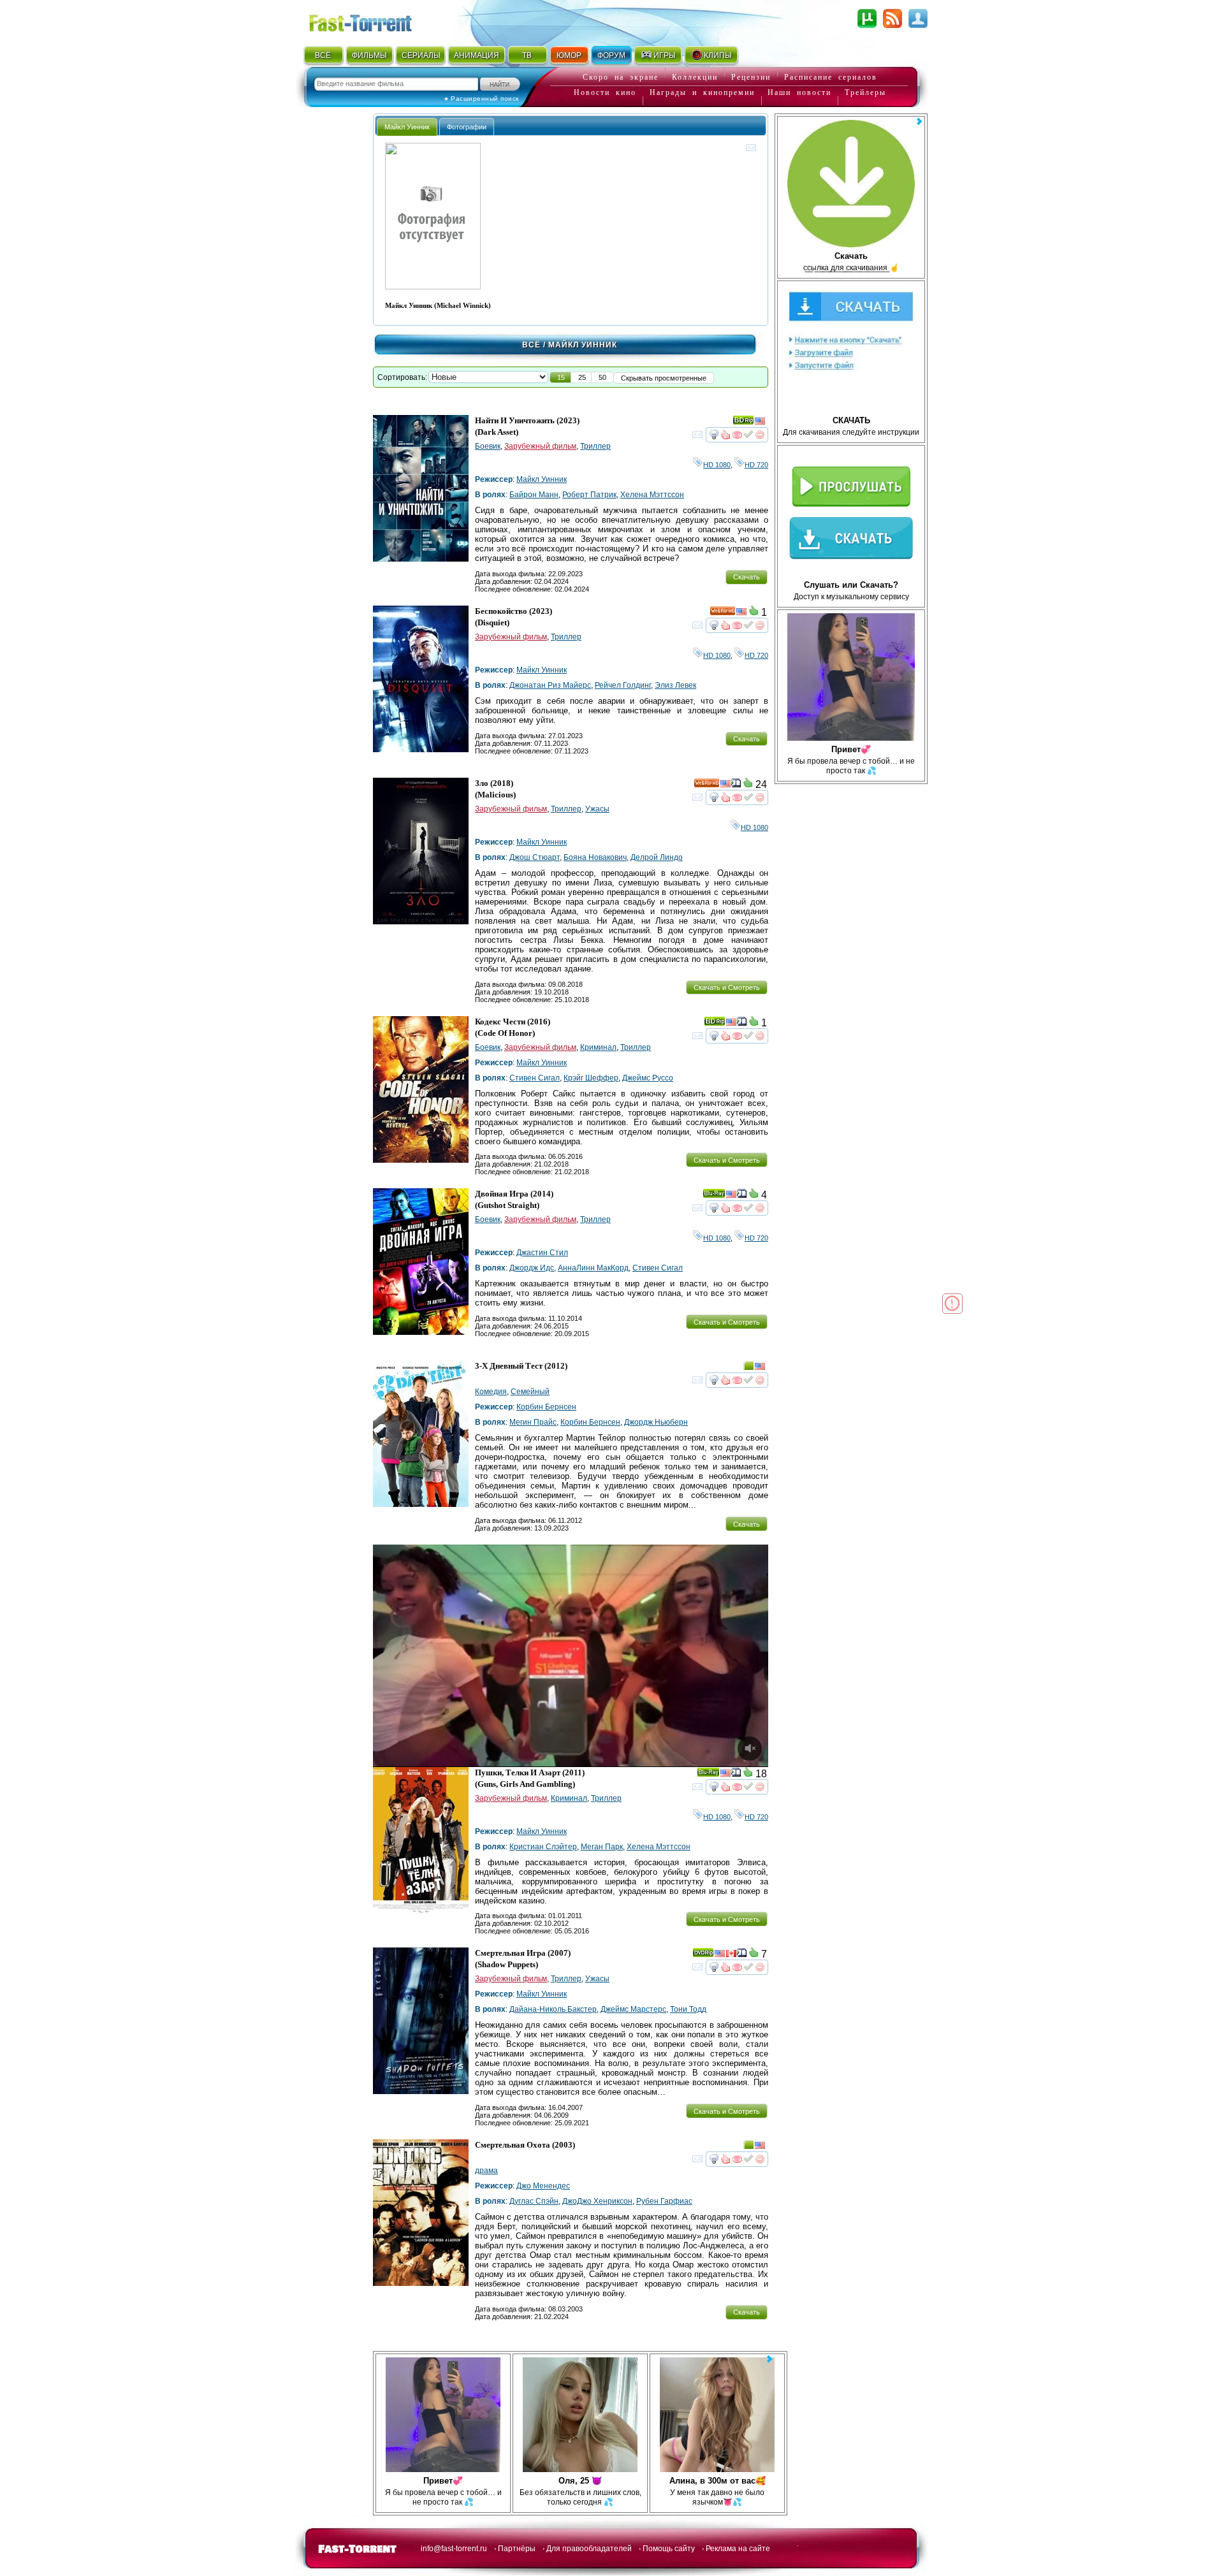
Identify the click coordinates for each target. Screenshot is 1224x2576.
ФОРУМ (611, 55)
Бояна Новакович (595, 857)
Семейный (530, 1392)
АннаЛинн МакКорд (593, 1268)
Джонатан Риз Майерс (550, 685)
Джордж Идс (532, 1268)
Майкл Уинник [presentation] (407, 127)
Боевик (488, 446)
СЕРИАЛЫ (421, 55)
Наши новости (799, 92)
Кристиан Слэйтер (543, 1847)
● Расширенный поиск (482, 98)
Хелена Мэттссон (652, 495)
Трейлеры (865, 92)
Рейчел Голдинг (623, 685)
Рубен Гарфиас (664, 2201)
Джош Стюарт (535, 857)
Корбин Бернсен (546, 1407)
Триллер (595, 446)
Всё (531, 345)
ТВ (527, 55)
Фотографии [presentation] (467, 127)
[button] (561, 377)
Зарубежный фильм (540, 446)
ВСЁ (323, 55)
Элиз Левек (675, 685)
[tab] (407, 127)
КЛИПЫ (718, 55)
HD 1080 (717, 465)
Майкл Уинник (542, 479)
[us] (760, 423)
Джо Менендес (543, 2186)
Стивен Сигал (535, 1078)
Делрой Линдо (657, 857)
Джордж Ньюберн (656, 1422)
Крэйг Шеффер (591, 1078)
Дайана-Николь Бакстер (553, 2009)
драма (486, 2171)
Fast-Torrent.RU (373, 21)
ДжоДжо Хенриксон (597, 2201)
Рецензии (751, 77)
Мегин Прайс (533, 1422)
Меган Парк (602, 1847)
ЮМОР (569, 55)
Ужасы (597, 809)
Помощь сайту (669, 2549)
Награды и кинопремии (702, 92)
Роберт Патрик (589, 495)
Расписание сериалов (831, 77)
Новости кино (605, 92)
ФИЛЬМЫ (369, 55)
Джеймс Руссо (648, 1078)
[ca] (731, 1955)
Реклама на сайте (738, 2549)
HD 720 (756, 465)
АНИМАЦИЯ (477, 55)
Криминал (598, 1047)
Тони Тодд (688, 2009)
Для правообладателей (589, 2549)
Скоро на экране (621, 77)
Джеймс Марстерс (633, 2009)
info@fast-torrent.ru (454, 2549)
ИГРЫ (665, 55)
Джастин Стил (542, 1253)
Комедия (491, 1392)
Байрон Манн (534, 495)
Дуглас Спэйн (534, 2201)
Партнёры (517, 2549)
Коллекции (695, 77)
